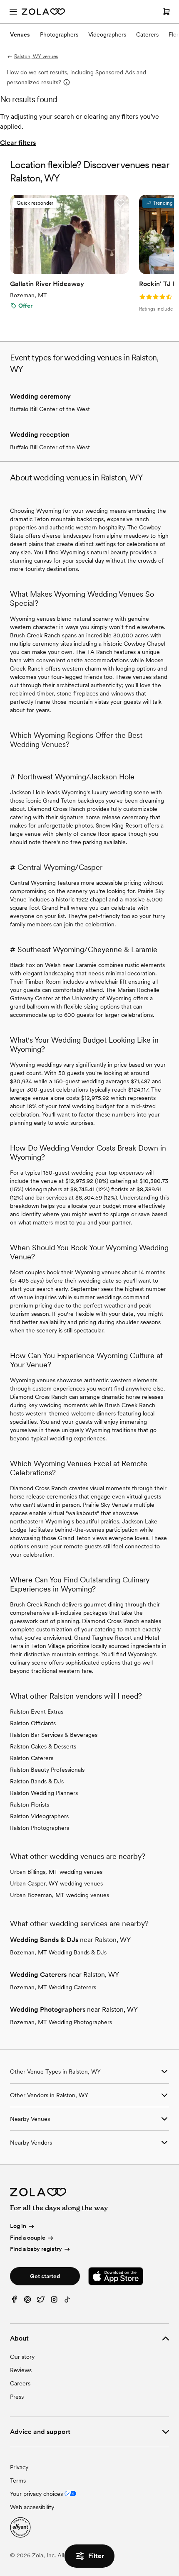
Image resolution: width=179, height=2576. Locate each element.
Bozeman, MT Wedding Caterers (53, 1987)
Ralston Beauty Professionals (47, 1770)
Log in (18, 2226)
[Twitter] (41, 2301)
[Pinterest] (27, 2301)
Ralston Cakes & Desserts (43, 1746)
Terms (18, 2481)
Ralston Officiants (33, 1723)
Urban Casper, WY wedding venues (56, 1883)
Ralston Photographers (40, 1828)
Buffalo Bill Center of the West (50, 409)
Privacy (19, 2467)
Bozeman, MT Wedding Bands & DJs (58, 1952)
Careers (20, 2383)
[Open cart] (167, 12)
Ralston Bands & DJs (37, 1781)
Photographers (59, 34)
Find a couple (28, 2238)
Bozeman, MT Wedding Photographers (61, 2022)
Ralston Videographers (39, 1816)
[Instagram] (54, 2301)
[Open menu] (13, 12)
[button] (120, 203)
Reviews (21, 2370)
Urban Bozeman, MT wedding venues (60, 1895)
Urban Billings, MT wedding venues (56, 1872)
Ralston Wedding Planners (44, 1793)
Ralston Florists (30, 1805)
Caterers (147, 34)
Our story (22, 2357)
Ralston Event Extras (37, 1712)
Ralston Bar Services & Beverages (54, 1735)
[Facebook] (14, 2301)
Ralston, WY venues (36, 56)
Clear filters (18, 143)
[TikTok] (67, 2301)
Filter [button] (96, 2556)
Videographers (107, 34)
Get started (45, 2276)
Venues (20, 34)
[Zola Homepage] (43, 12)
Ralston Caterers (32, 1758)
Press (17, 2397)
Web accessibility (32, 2507)
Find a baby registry (36, 2249)
